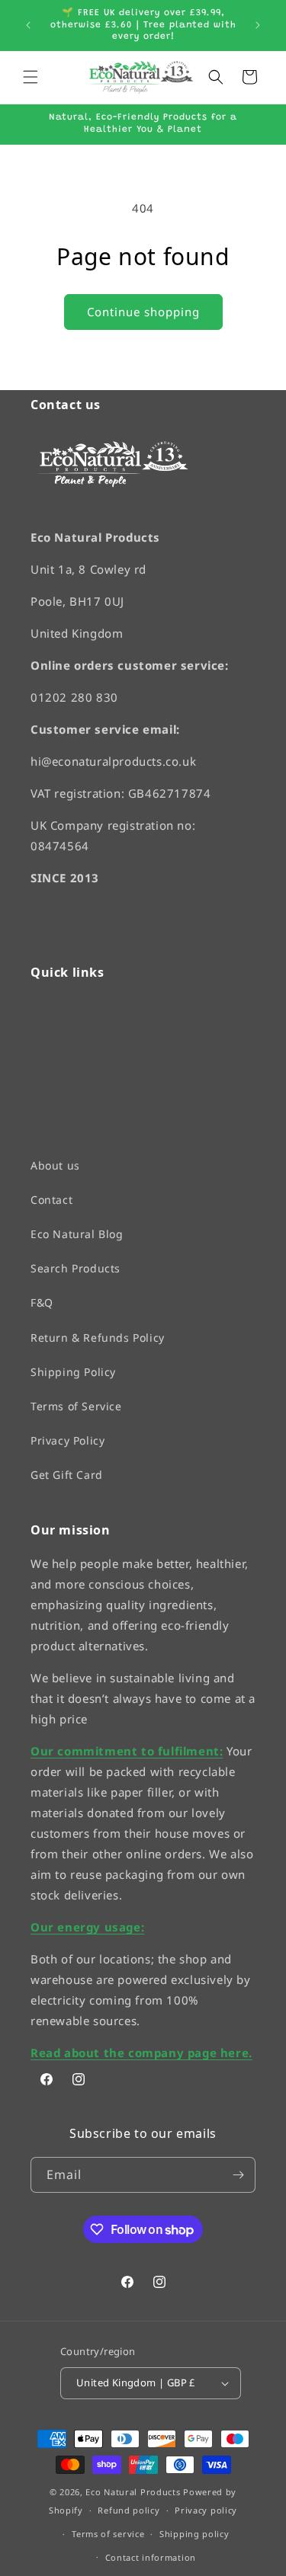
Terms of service (108, 2534)
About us (55, 1165)
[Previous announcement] (28, 25)
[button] (31, 77)
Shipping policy (194, 2534)
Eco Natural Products (133, 2491)
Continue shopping (143, 312)
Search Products (76, 1268)
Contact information (151, 2557)
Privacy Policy (67, 1440)
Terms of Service (76, 1406)
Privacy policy (206, 2510)
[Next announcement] (258, 25)
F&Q (42, 1302)
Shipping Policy (73, 1371)
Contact (51, 1199)
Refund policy (129, 2510)
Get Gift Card (67, 1475)
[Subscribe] (238, 2175)
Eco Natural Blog (77, 1234)
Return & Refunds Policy (98, 1337)
